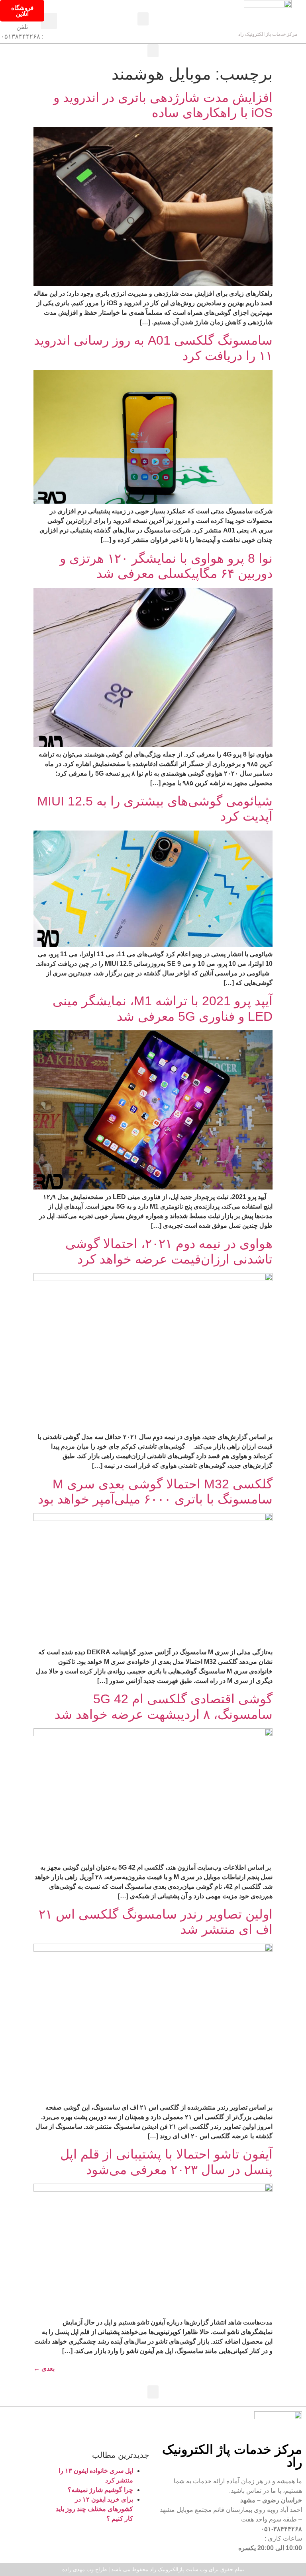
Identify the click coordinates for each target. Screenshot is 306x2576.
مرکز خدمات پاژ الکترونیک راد (268, 34)
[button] (143, 19)
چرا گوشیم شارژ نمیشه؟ (100, 2490)
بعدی (44, 2368)
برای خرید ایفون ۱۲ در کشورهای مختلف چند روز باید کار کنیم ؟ (94, 2509)
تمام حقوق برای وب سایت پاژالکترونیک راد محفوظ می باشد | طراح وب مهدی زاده (153, 2569)
